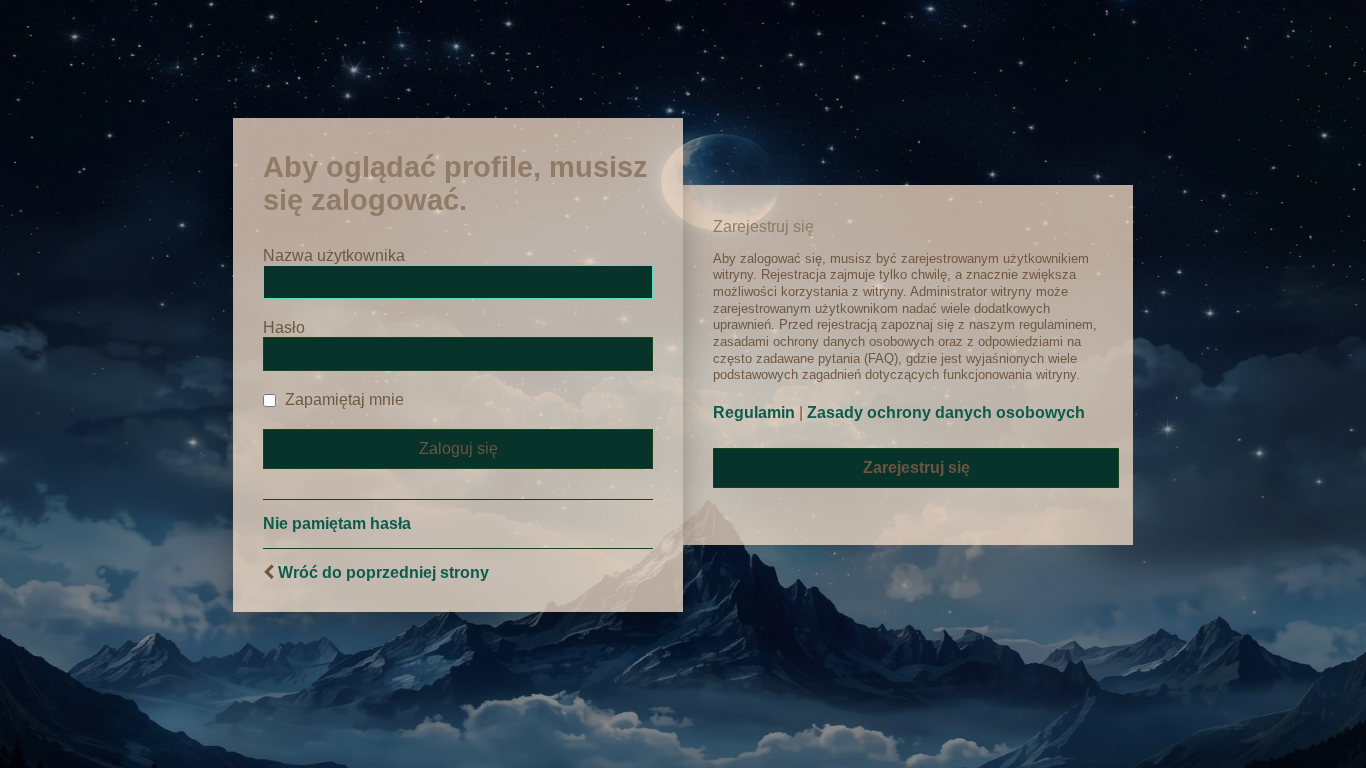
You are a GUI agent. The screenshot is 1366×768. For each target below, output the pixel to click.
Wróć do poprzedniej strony (383, 572)
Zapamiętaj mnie (342, 399)
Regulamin (754, 412)
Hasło (284, 327)
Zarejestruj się (916, 467)
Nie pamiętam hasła (337, 523)
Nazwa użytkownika (334, 255)
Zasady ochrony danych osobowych (946, 412)
